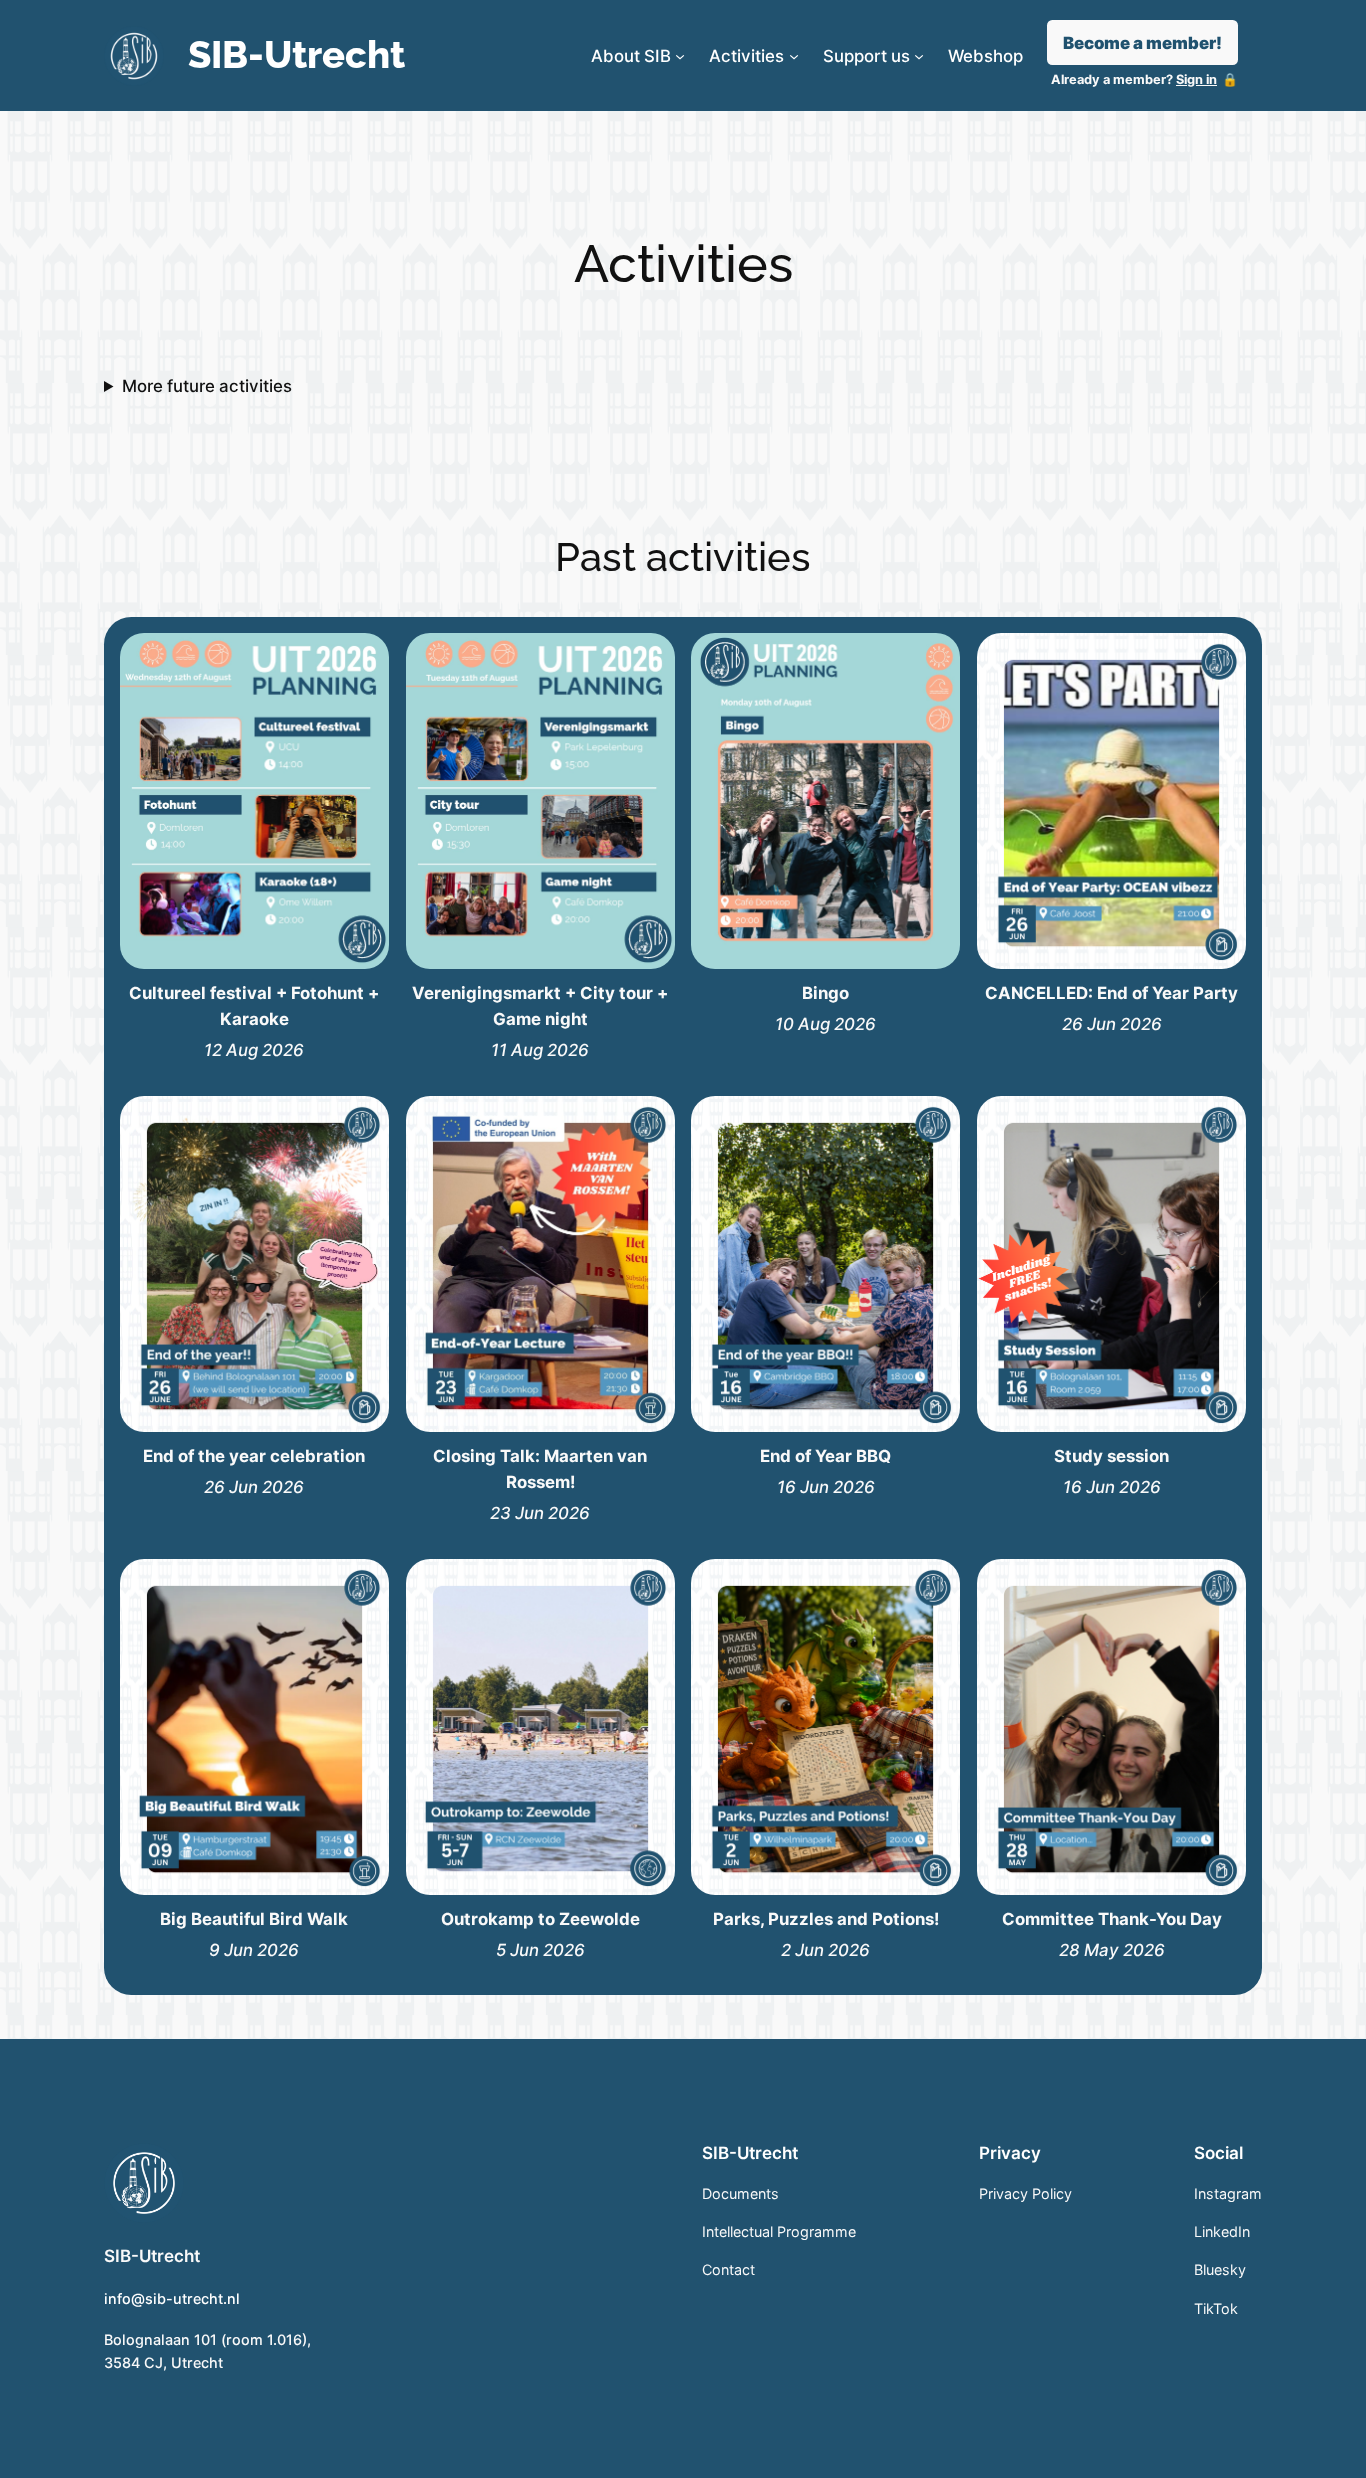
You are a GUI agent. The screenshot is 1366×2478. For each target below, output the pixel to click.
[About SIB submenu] (680, 56)
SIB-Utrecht (296, 54)
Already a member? (1134, 79)
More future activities (207, 386)
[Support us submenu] (919, 56)
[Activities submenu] (794, 56)
